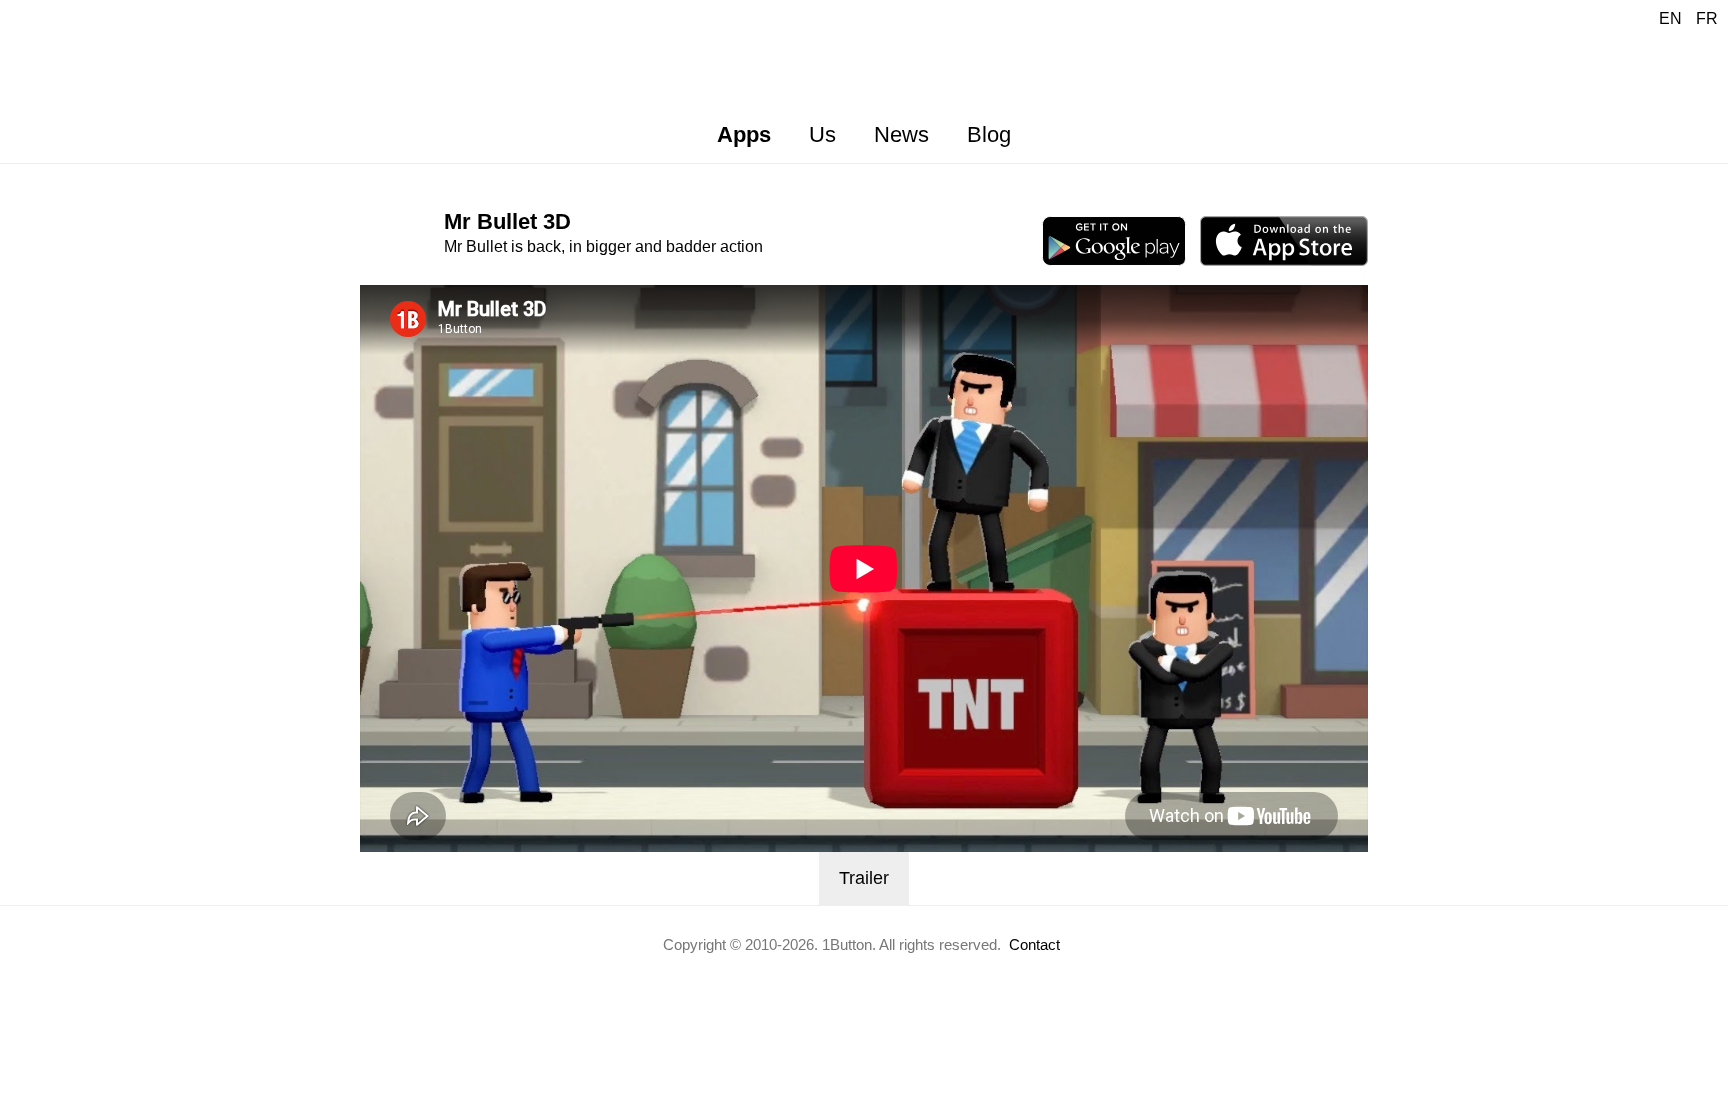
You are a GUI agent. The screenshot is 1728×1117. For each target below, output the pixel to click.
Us (822, 134)
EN (1670, 18)
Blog (989, 134)
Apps (744, 134)
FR (1707, 18)
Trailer (864, 878)
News (901, 134)
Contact (1034, 944)
